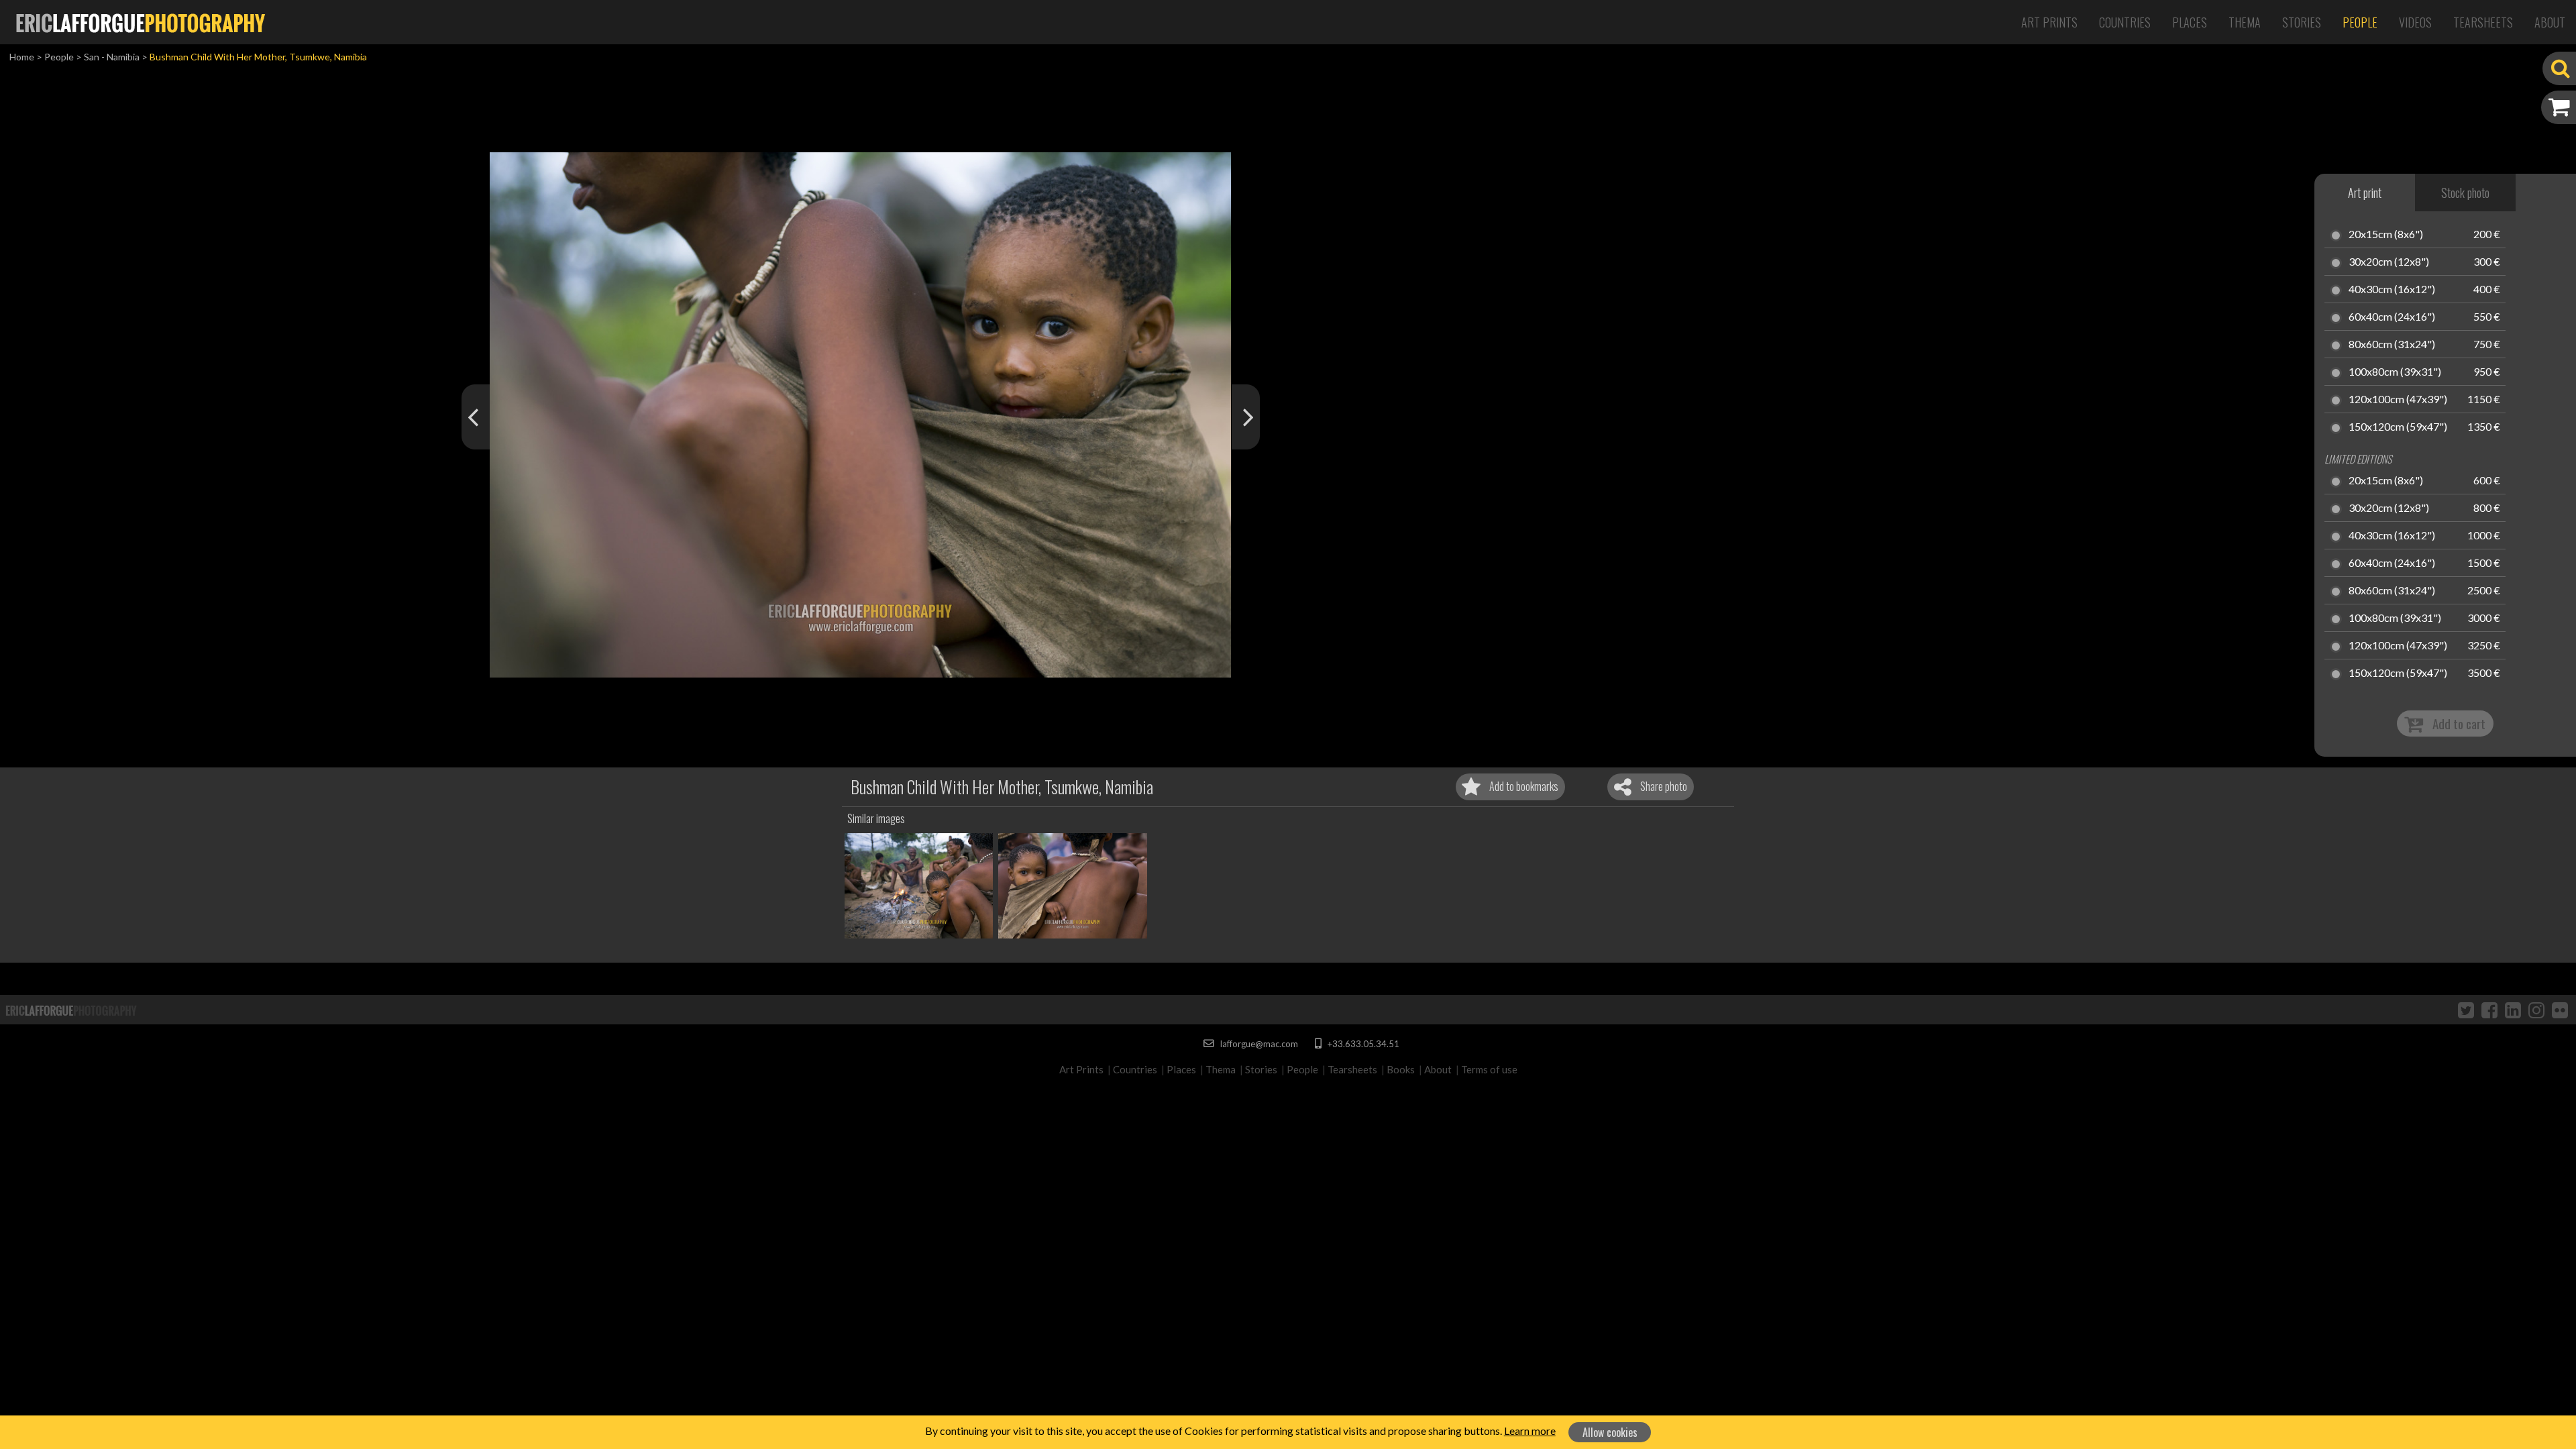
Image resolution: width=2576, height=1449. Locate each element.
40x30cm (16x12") (2392, 290)
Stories (2302, 22)
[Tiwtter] (2466, 1010)
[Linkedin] (2513, 1010)
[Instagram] (2536, 1010)
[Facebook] (2489, 1010)
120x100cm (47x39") (2398, 400)
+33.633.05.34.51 (1362, 1044)
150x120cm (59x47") (2398, 427)
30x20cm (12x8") (2389, 262)
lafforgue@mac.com (1258, 1044)
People (2360, 22)
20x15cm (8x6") (2386, 235)
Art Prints (2049, 22)
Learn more (1530, 1431)
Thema (2245, 22)
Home (22, 57)
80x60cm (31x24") (2392, 345)
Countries (2125, 22)
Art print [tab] (2365, 193)
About (2550, 22)
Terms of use (1489, 1069)
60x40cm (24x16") (2392, 317)
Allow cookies (1610, 1432)
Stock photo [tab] (2465, 193)
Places (2190, 22)
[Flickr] (2560, 1010)
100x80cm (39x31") (2395, 372)
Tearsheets (2483, 22)
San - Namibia (112, 57)
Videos (2415, 22)
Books (1401, 1069)
